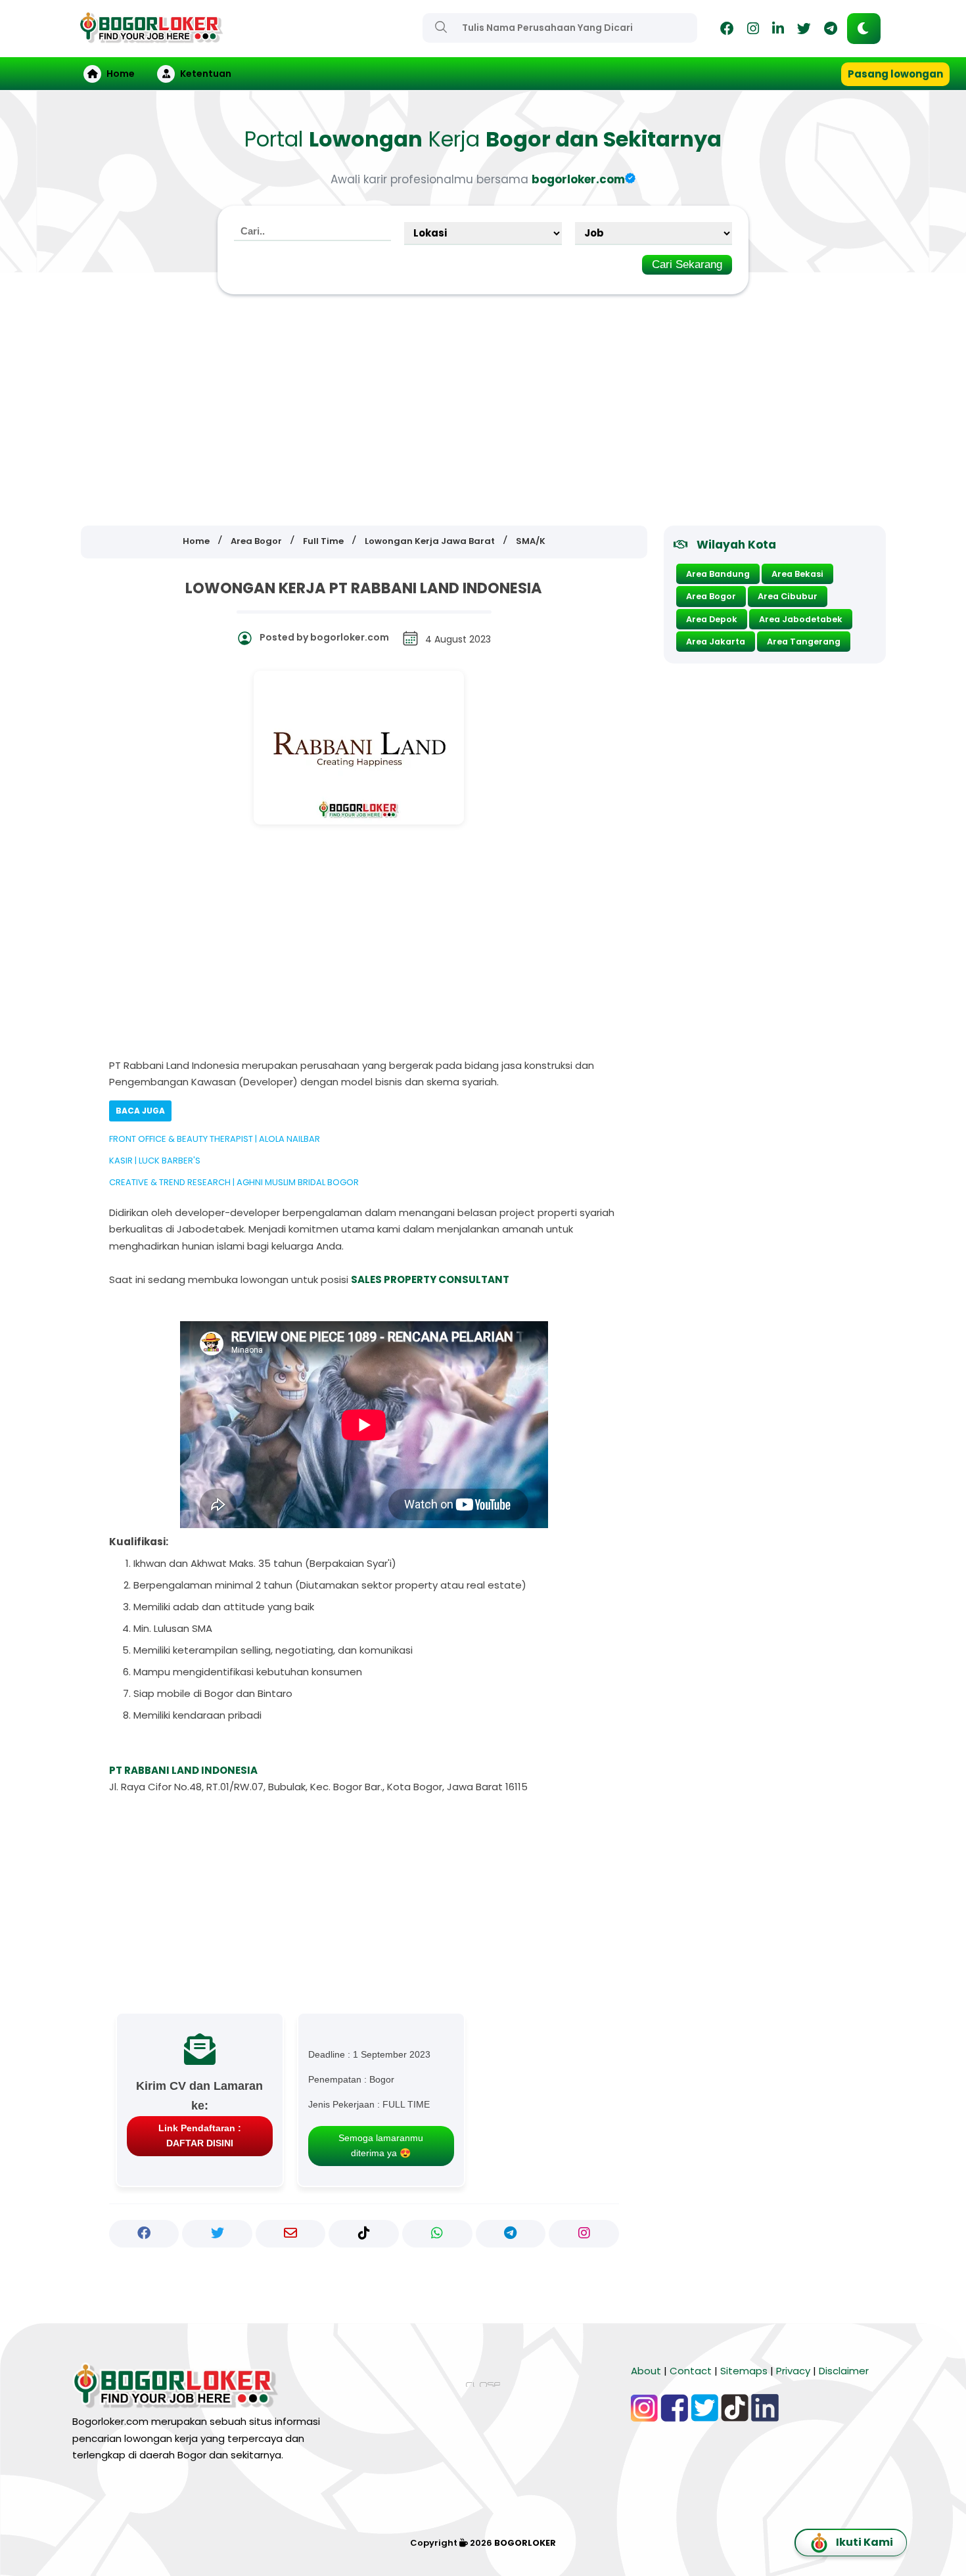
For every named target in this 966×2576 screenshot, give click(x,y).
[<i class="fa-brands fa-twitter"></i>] (804, 31)
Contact (691, 2371)
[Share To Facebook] (144, 2234)
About (646, 2371)
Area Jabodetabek (801, 619)
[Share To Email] (291, 2234)
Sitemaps (744, 2371)
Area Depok (712, 619)
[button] (864, 29)
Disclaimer (844, 2371)
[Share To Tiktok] (364, 2234)
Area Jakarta (716, 642)
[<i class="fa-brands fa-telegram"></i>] (831, 31)
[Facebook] (727, 31)
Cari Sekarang (687, 264)
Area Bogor (711, 596)
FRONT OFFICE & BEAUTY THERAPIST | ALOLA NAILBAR (215, 1139)
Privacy (793, 2371)
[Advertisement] (483, 411)
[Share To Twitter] (217, 2234)
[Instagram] (753, 31)
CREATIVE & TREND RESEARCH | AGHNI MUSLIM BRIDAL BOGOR (234, 1182)
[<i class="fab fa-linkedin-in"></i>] (778, 31)
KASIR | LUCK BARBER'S (155, 1161)
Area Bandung (718, 574)
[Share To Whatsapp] (437, 2234)
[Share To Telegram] (511, 2234)
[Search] (441, 27)
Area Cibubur (788, 596)
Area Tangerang (804, 642)
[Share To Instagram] (584, 2234)
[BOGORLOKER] (151, 37)
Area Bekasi (797, 574)
